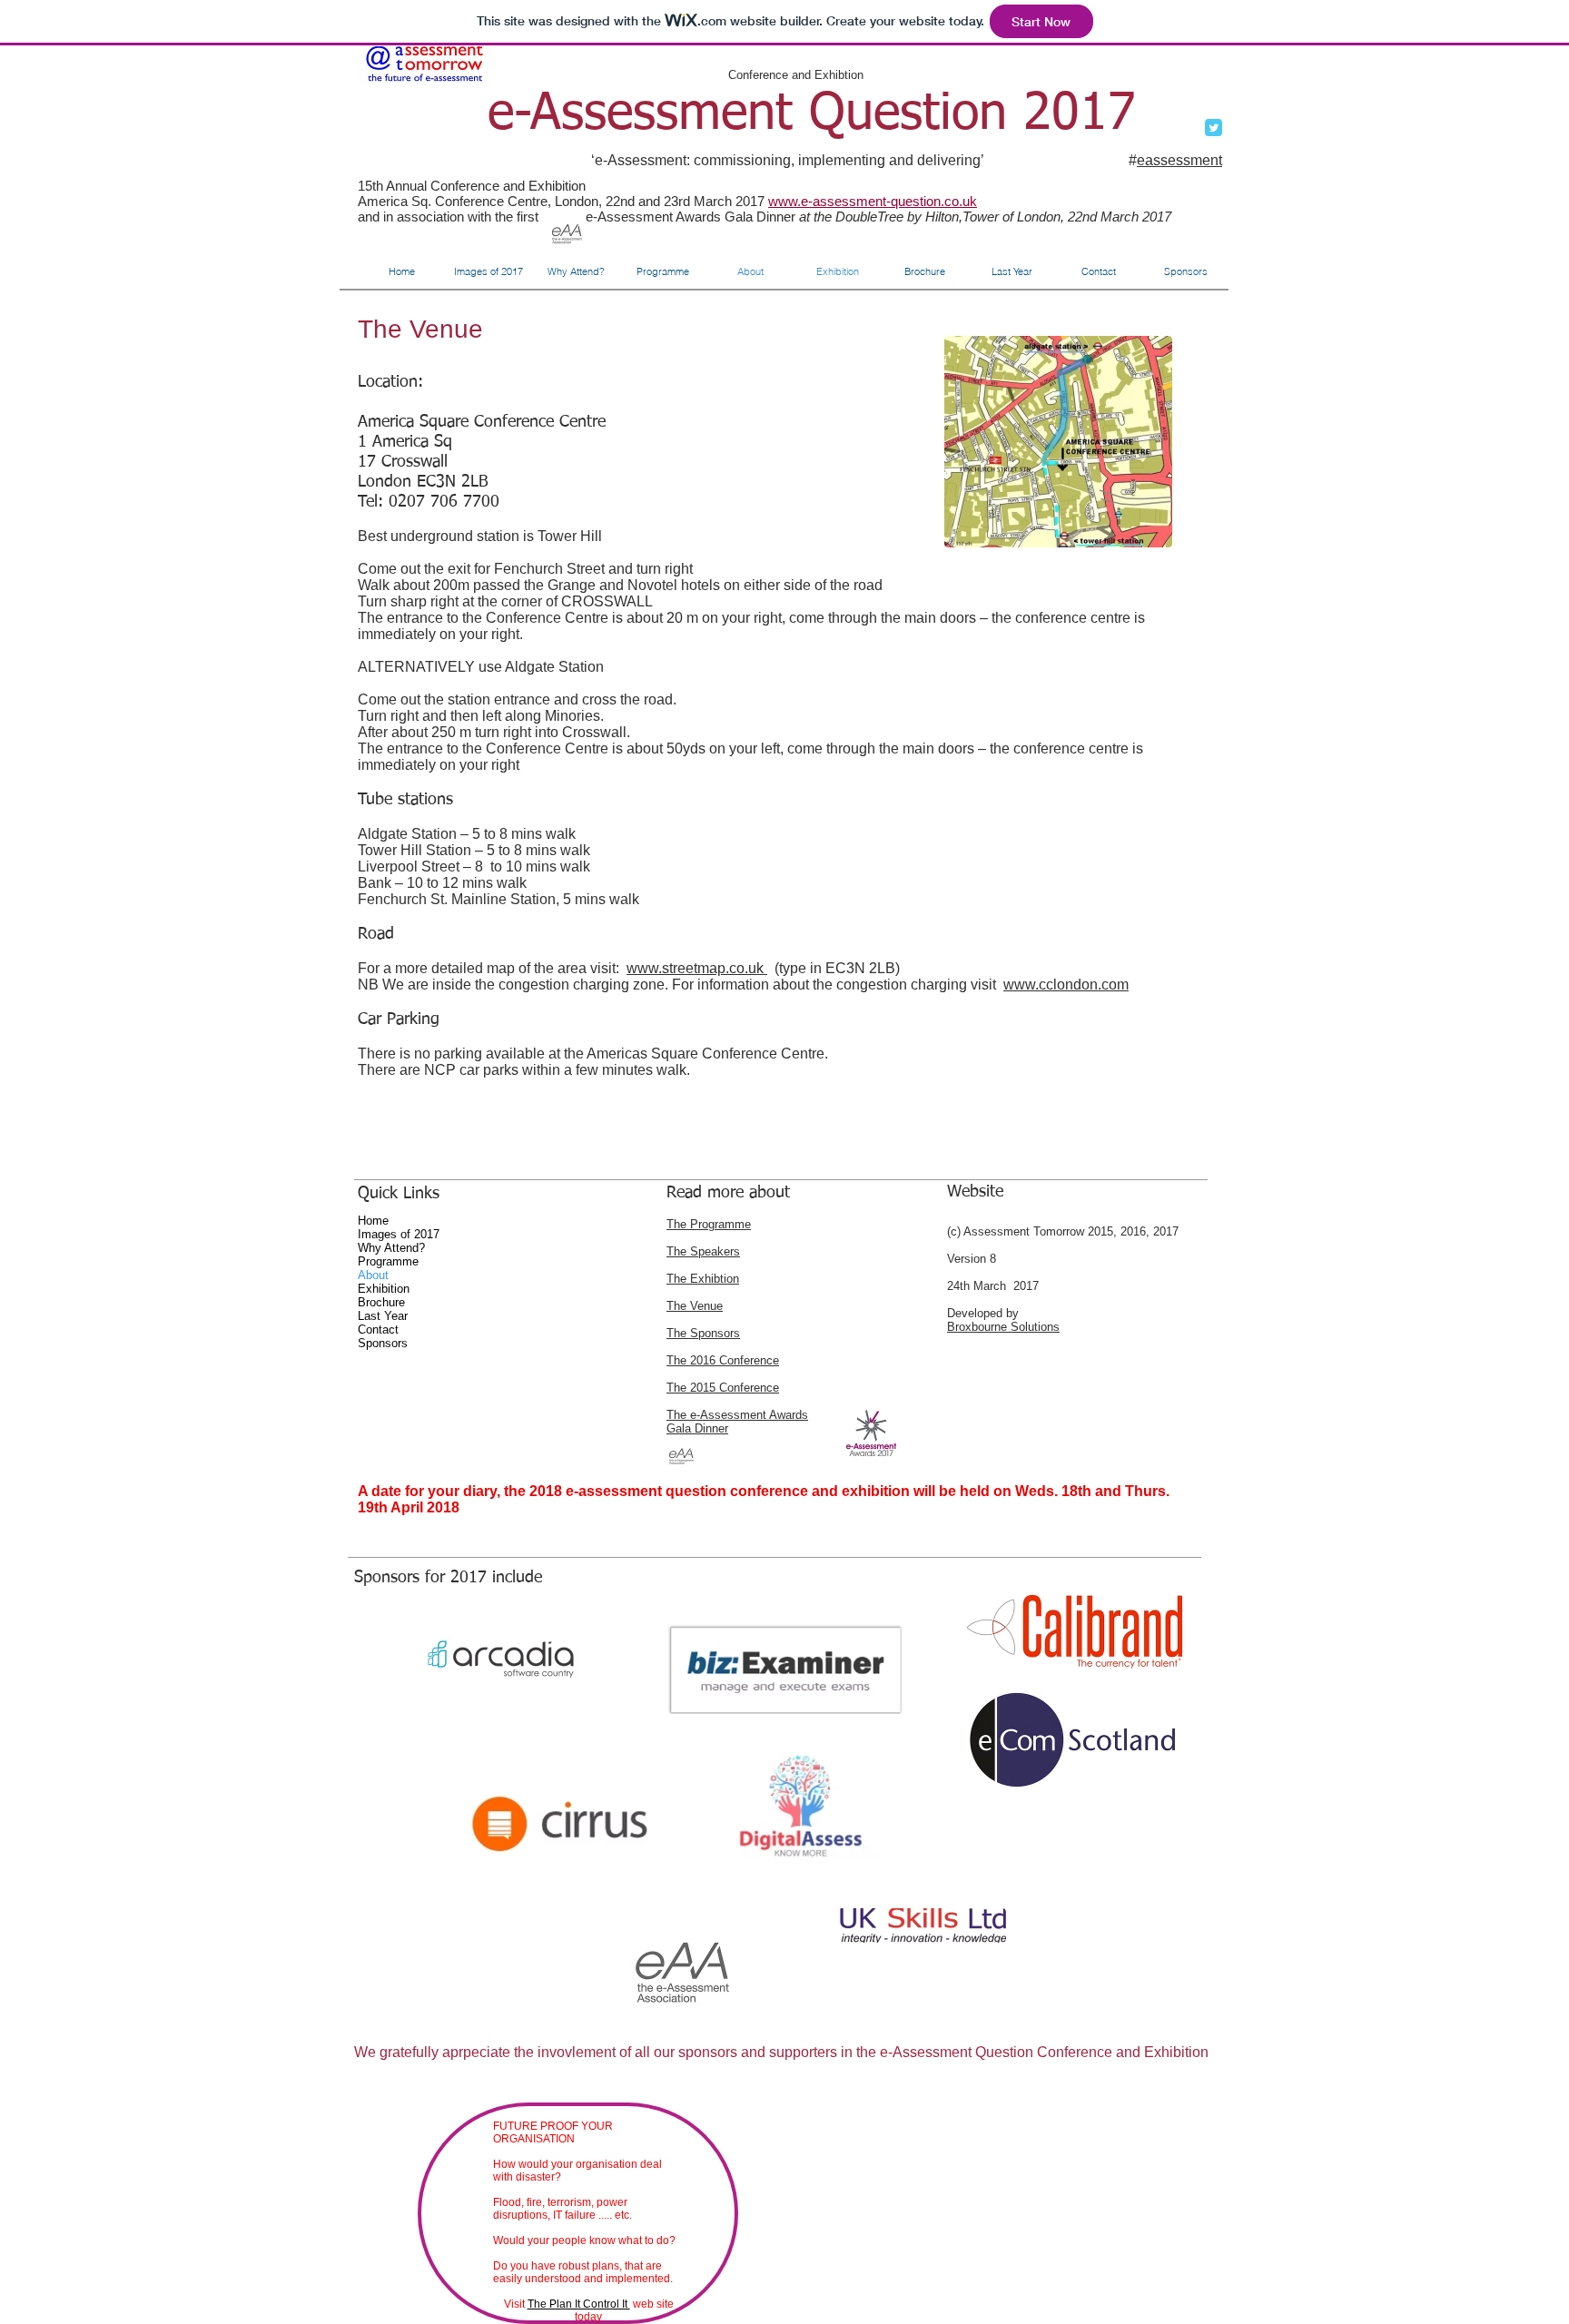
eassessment (1179, 160)
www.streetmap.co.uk (697, 968)
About (373, 1275)
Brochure (381, 1302)
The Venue (695, 1306)
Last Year (383, 1316)
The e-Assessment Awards (737, 1415)
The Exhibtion (703, 1279)
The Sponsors (703, 1333)
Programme (388, 1261)
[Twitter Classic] (1214, 128)
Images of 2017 (399, 1234)
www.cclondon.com (1066, 985)
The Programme (709, 1224)
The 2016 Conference (723, 1360)
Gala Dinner (697, 1428)
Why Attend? (391, 1248)
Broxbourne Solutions (1003, 1327)
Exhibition (384, 1289)
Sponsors (383, 1343)
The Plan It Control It (579, 2304)
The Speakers (703, 1251)
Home (373, 1221)
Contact (378, 1329)
